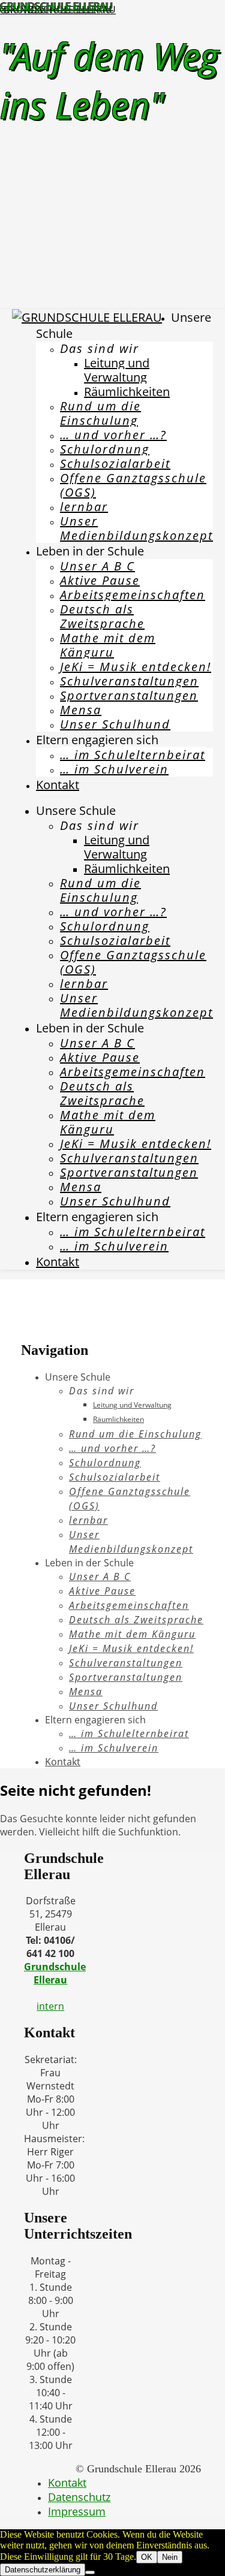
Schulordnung (105, 449)
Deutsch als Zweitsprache (102, 616)
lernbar (84, 507)
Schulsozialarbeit (115, 463)
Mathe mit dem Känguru (108, 645)
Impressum (77, 2511)
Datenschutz (79, 2497)
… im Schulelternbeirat (133, 755)
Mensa (81, 710)
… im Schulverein (114, 769)
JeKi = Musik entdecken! (136, 667)
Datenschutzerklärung (43, 2570)
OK (147, 2557)
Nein (170, 2557)
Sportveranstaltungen (129, 695)
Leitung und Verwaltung (117, 370)
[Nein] (90, 2572)
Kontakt (58, 785)
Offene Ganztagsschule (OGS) (133, 485)
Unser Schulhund (115, 724)
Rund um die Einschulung (100, 413)
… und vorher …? (113, 435)
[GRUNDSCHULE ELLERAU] (87, 317)
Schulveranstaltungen (129, 681)
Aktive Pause (100, 580)
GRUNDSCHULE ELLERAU (56, 7)
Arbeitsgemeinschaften (133, 595)
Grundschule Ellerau (55, 1973)
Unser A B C (97, 566)
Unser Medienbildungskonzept (136, 528)
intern (50, 2006)
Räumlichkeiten (127, 392)
